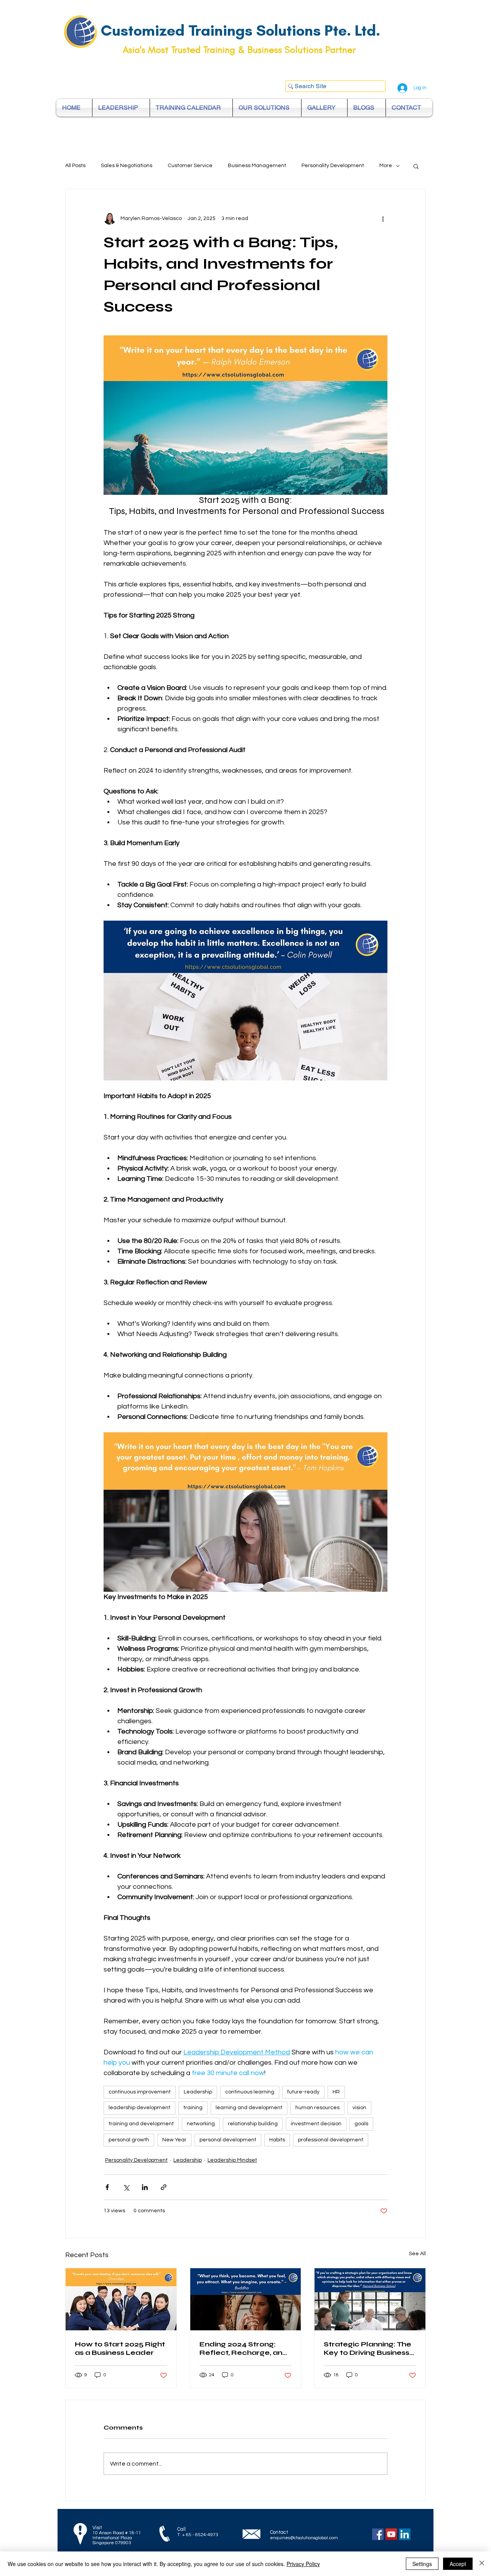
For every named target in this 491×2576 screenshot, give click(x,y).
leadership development (139, 2108)
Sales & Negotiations (127, 166)
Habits (277, 2140)
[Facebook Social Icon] (378, 2534)
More (386, 166)
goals (361, 2124)
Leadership (198, 2092)
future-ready (303, 2092)
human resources (317, 2108)
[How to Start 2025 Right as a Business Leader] (121, 2299)
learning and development (249, 2108)
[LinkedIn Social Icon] (405, 2534)
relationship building (253, 2124)
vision (359, 2108)
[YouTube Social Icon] (391, 2534)
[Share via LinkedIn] (145, 2187)
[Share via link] (164, 2187)
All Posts (75, 166)
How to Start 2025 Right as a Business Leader (120, 2348)
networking (201, 2124)
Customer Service (190, 166)
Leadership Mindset (232, 2160)
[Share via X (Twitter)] (126, 2187)
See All (417, 2254)
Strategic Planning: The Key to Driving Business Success (367, 2348)
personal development (228, 2140)
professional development (331, 2140)
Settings (422, 2564)
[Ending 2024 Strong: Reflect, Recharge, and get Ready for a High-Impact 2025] (246, 2299)
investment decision (316, 2124)
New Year (174, 2140)
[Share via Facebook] (107, 2187)
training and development (141, 2124)
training (193, 2108)
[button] (416, 166)
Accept (458, 2564)
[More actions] (383, 218)
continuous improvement (140, 2092)
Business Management (257, 166)
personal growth (129, 2140)
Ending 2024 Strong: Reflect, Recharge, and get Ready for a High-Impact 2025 (244, 2348)
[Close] (482, 2564)
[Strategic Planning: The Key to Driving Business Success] (370, 2299)
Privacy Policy (303, 2564)
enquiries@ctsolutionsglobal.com (304, 2538)
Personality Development (333, 166)
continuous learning (250, 2092)
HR (336, 2092)
